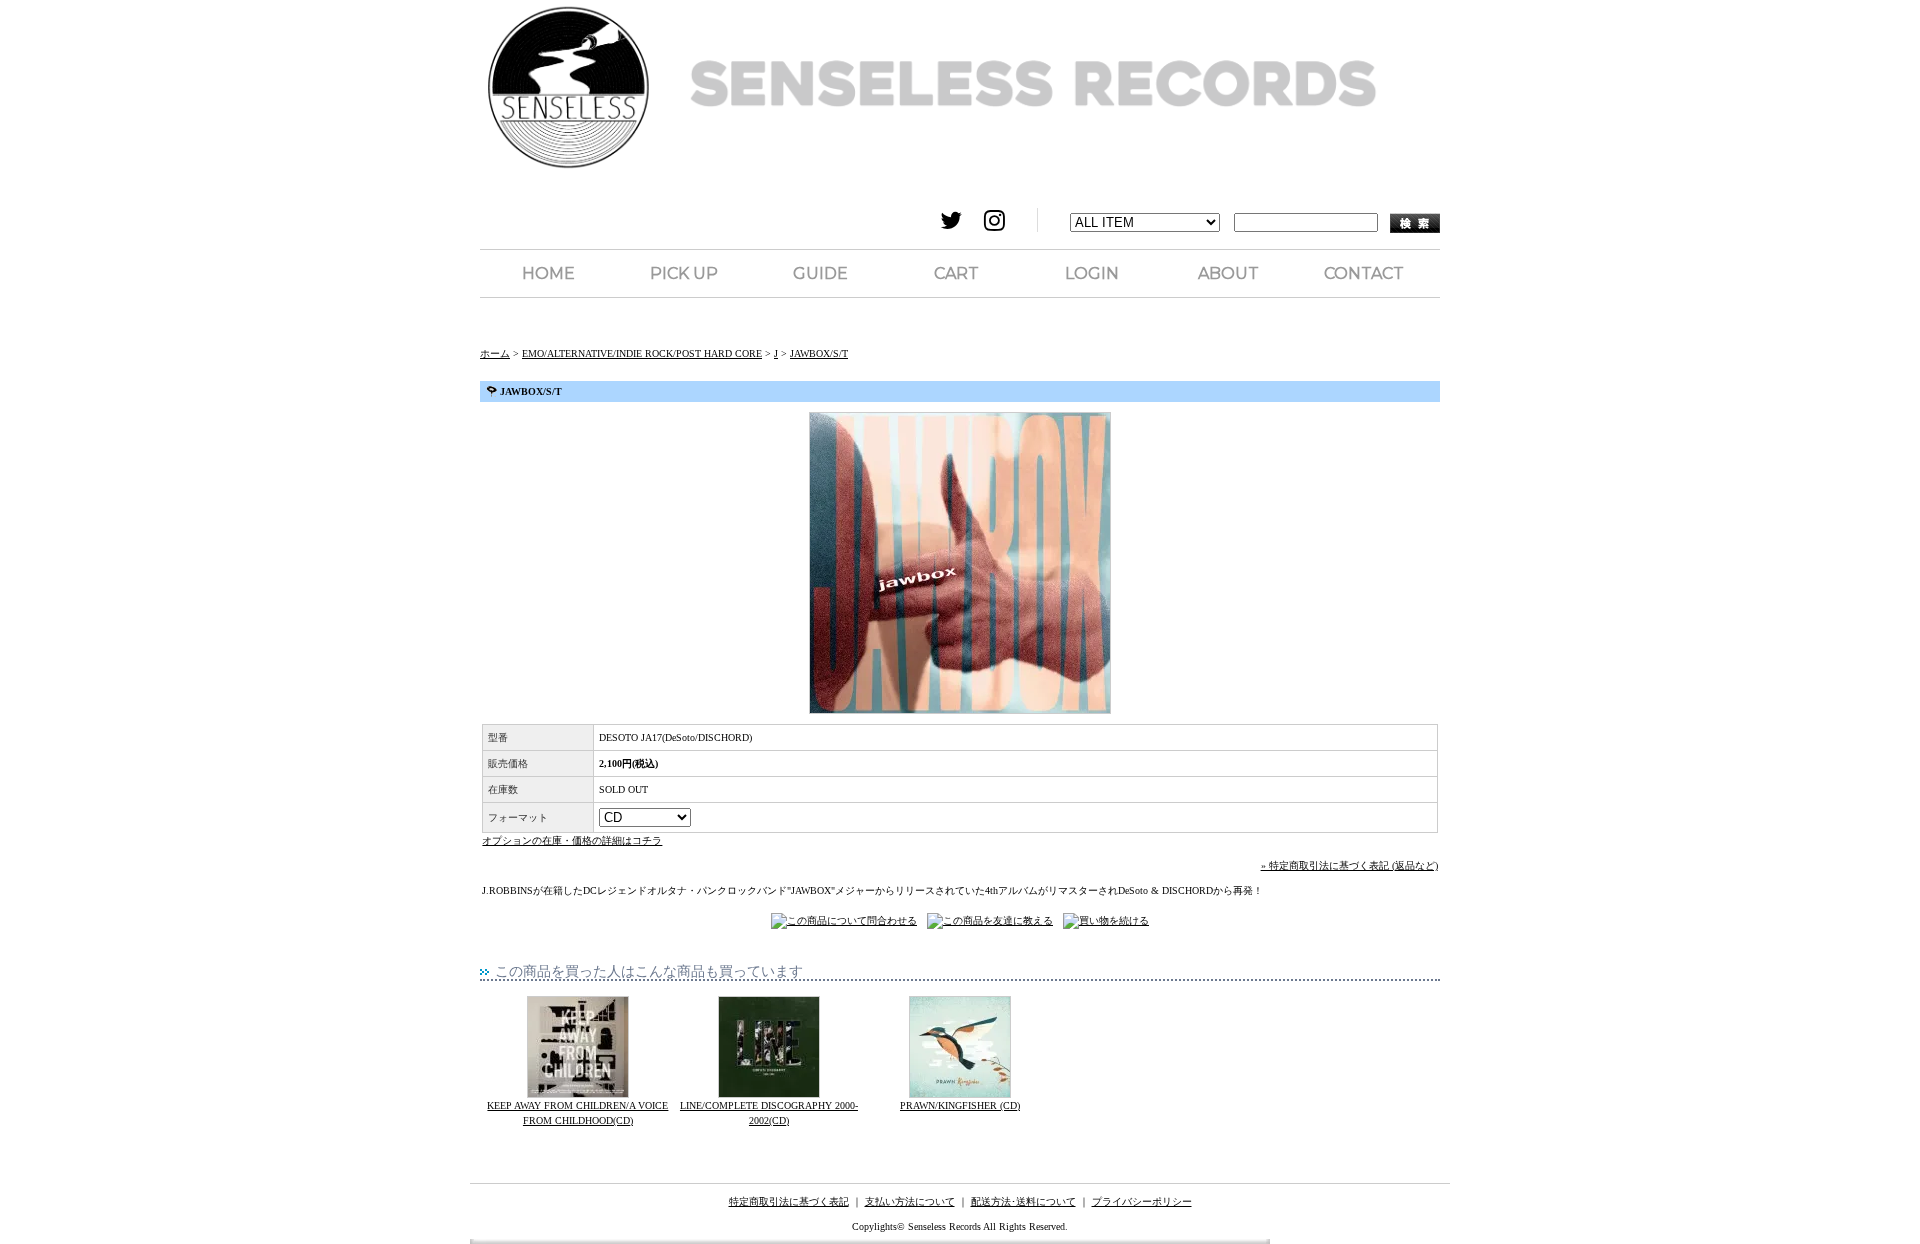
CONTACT (1364, 273)
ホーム (495, 353)
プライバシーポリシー (1142, 1201)
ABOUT (1228, 273)
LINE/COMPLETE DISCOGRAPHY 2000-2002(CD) (769, 1113)
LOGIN (1092, 273)
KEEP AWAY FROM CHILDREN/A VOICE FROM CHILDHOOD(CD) (577, 1113)
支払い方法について (910, 1201)
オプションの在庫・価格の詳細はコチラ (572, 840)
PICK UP (684, 273)
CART (956, 273)
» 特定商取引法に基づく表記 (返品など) (1349, 865)
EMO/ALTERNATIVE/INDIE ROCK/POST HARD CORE (642, 353)
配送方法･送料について (1023, 1201)
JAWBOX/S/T (819, 353)
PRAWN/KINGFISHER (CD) (960, 1105)
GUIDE (820, 273)
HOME (548, 273)
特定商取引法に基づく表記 (789, 1201)
